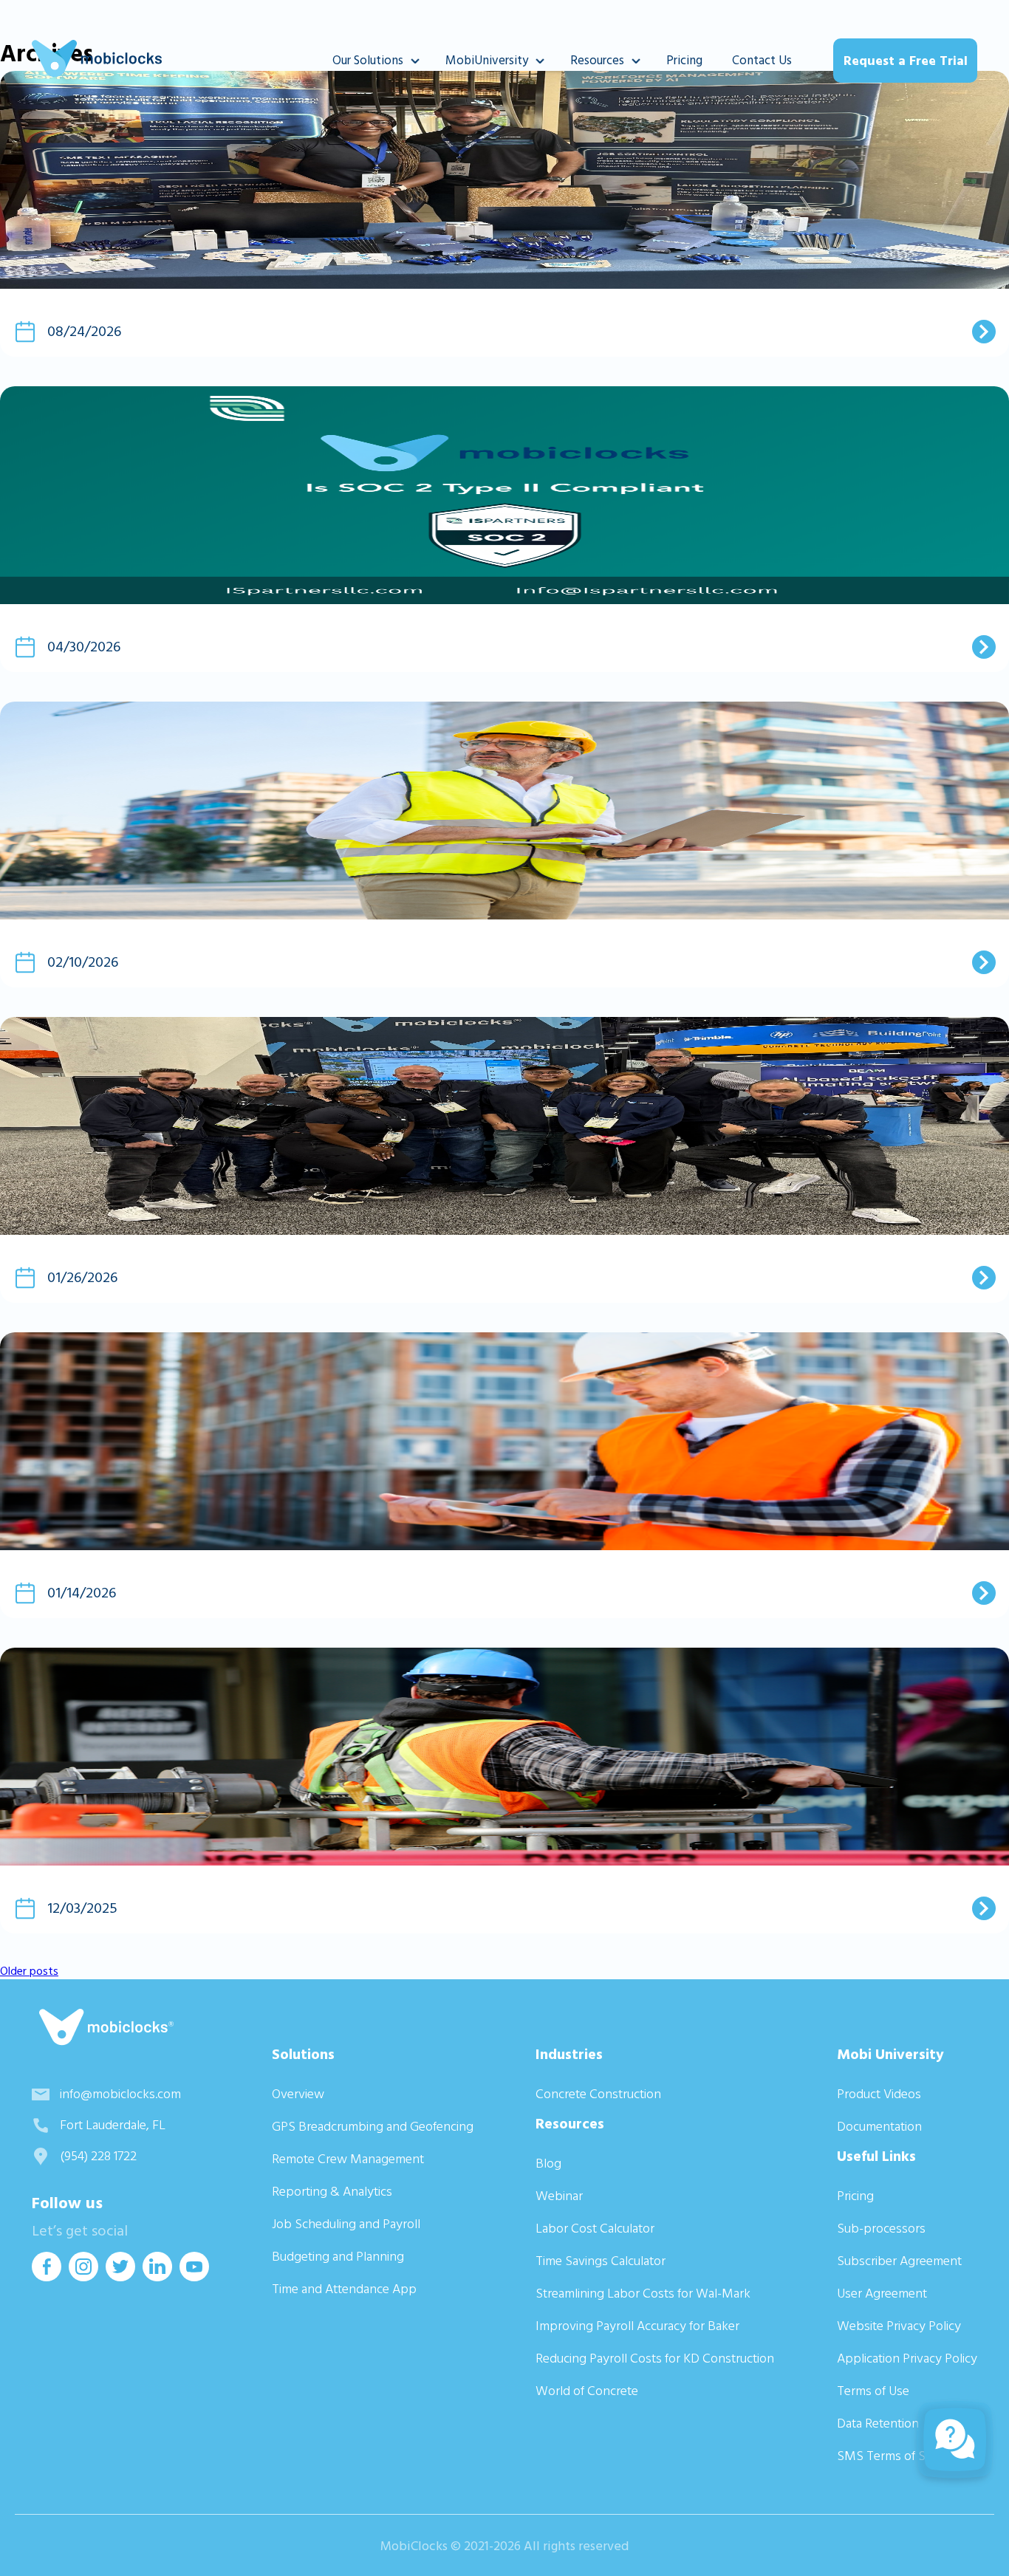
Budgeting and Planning (338, 2257)
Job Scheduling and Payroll (346, 2224)
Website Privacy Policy (899, 2326)
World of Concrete (587, 2391)
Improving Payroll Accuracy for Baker (637, 2326)
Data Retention (878, 2423)
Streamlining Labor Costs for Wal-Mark (643, 2294)
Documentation (879, 2127)
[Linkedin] (157, 2277)
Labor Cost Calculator (595, 2229)
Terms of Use (873, 2391)
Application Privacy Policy (907, 2359)
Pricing (684, 61)
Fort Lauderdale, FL (113, 2125)
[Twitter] (120, 2277)
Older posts (29, 1971)
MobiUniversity (487, 61)
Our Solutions (368, 61)
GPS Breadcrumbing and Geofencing (373, 2127)
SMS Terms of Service (897, 2456)
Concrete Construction (598, 2094)
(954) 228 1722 (98, 2156)
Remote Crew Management (348, 2159)
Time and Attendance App (344, 2289)
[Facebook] (47, 2277)
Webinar (559, 2196)
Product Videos (879, 2094)
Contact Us (762, 61)
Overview (298, 2094)
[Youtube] (194, 2277)
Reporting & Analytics (332, 2192)
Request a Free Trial (906, 61)
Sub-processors (881, 2229)
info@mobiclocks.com (120, 2094)
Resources (597, 61)
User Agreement (882, 2294)
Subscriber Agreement (899, 2261)
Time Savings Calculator (601, 2261)
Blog (548, 2164)
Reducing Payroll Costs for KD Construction (655, 2359)
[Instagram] (83, 2277)
